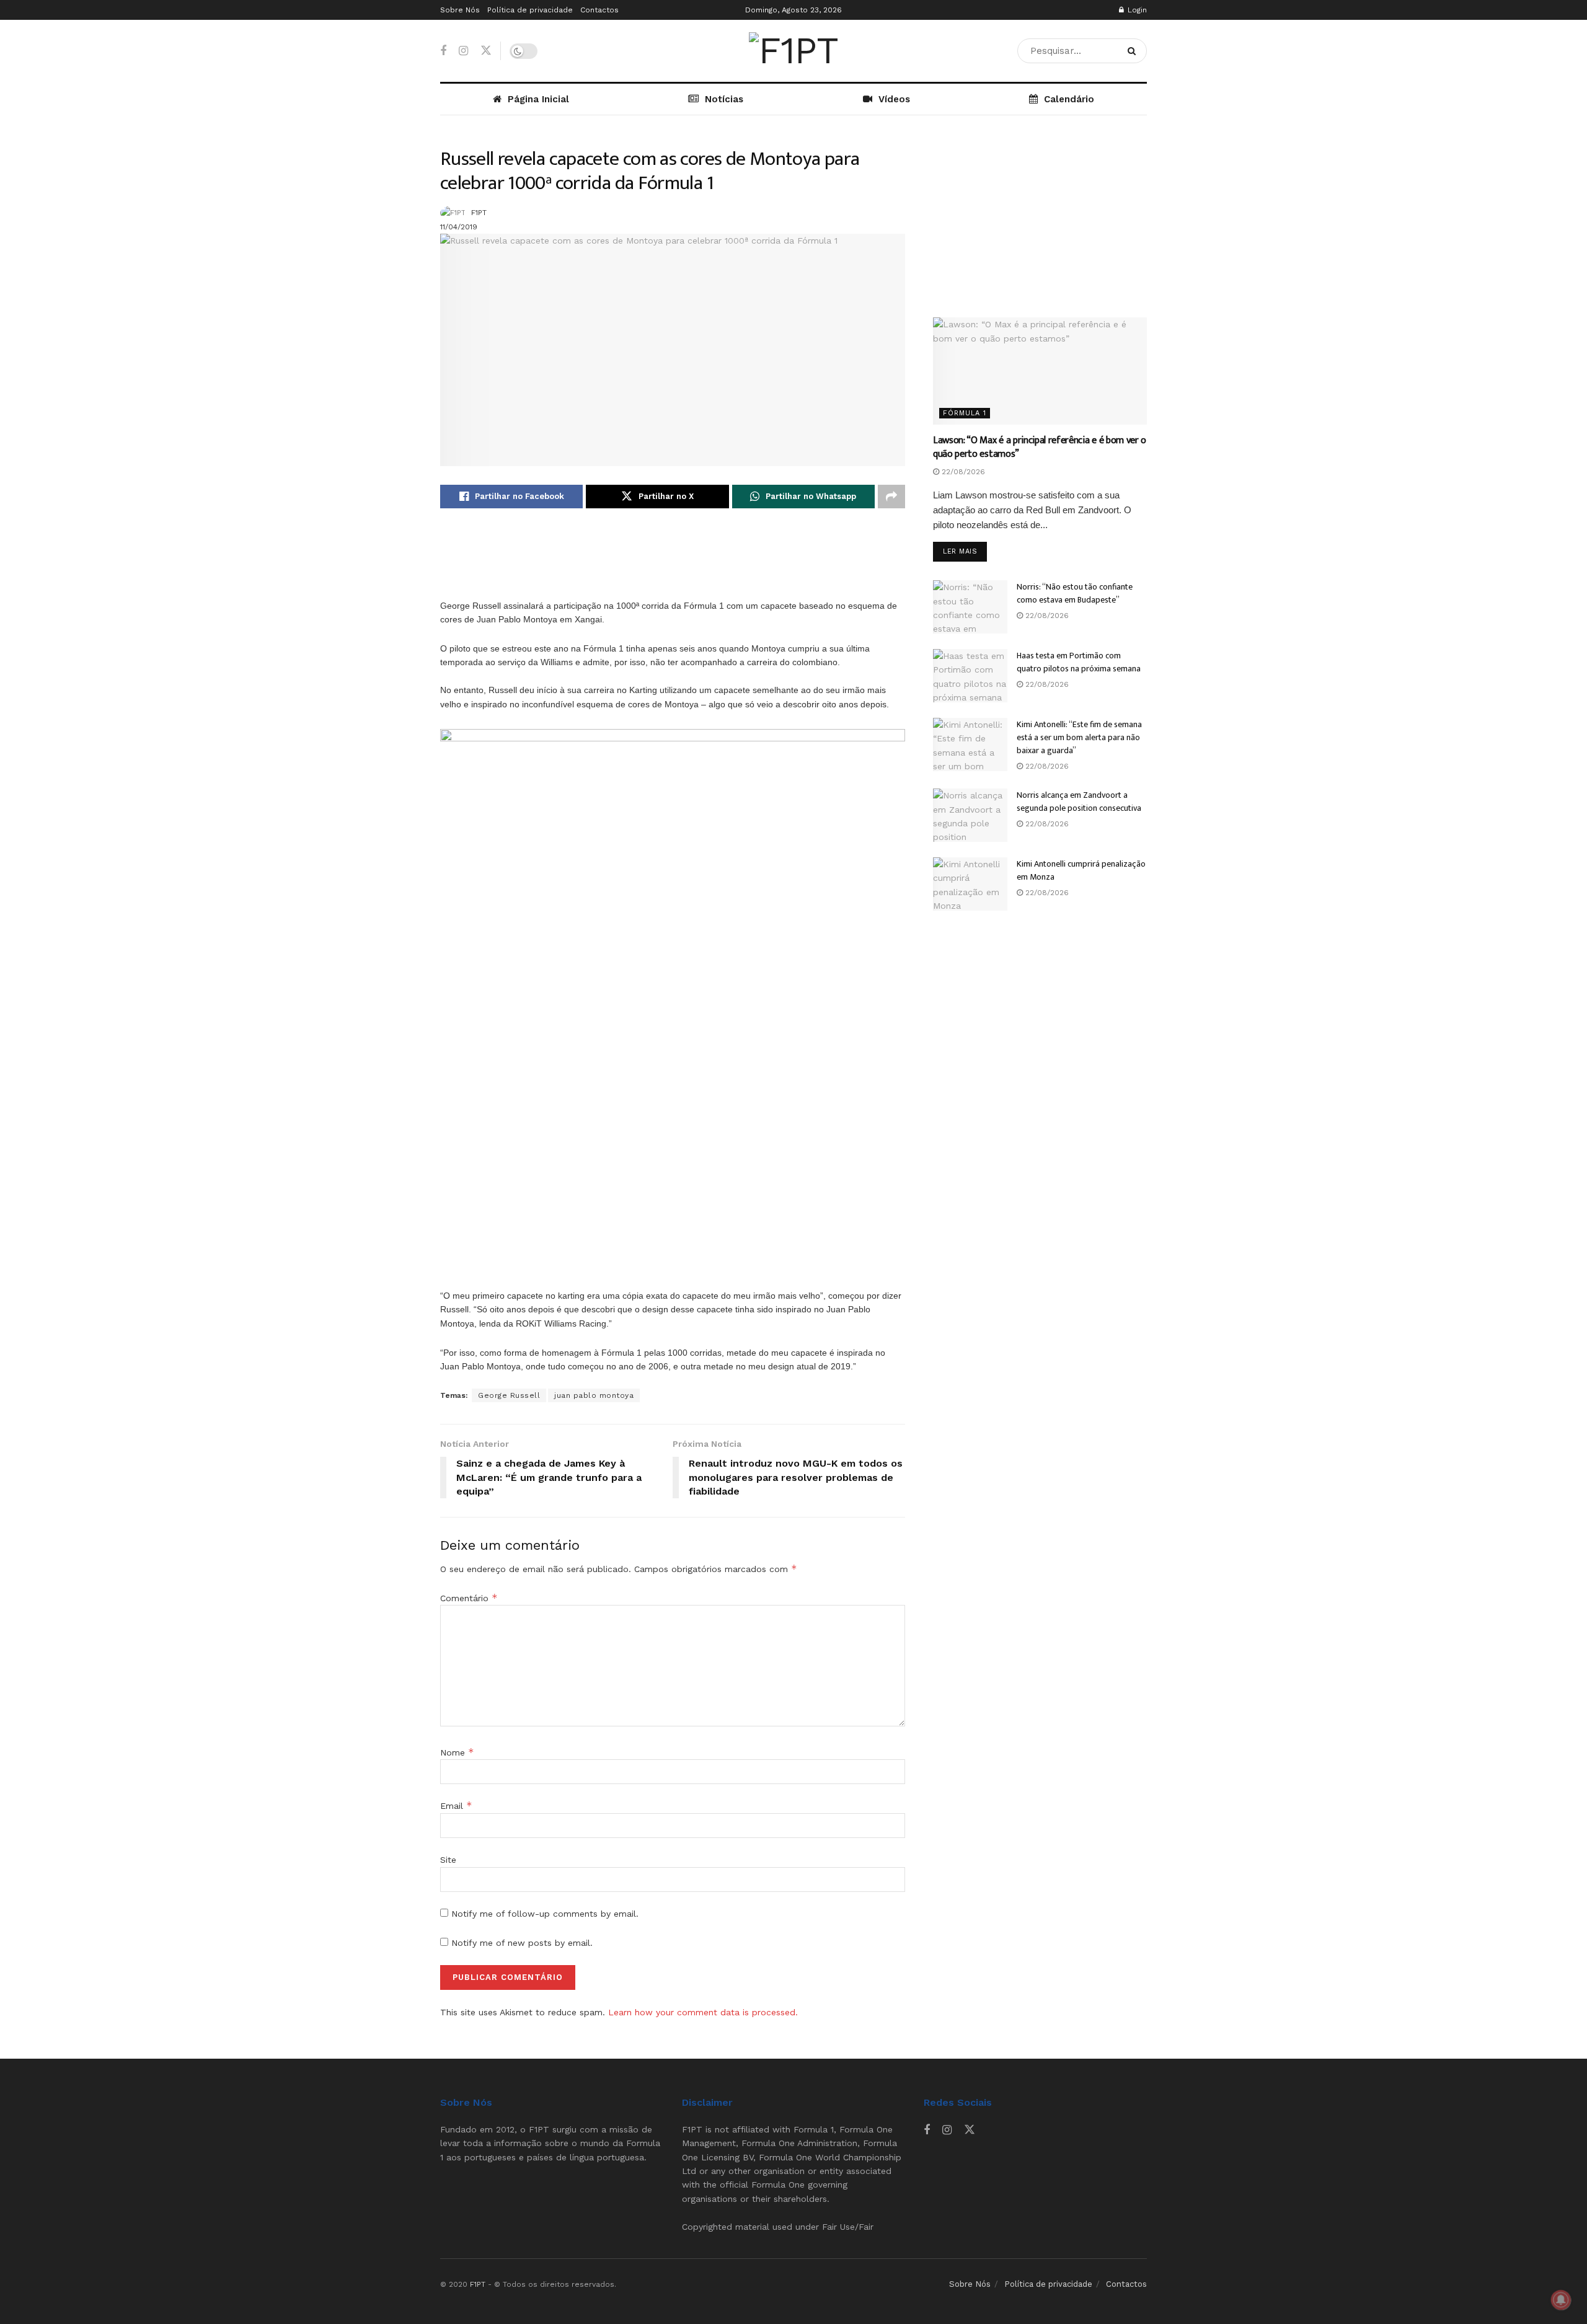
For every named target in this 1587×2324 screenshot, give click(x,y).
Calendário (1069, 99)
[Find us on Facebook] (443, 51)
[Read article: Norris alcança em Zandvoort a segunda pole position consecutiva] (970, 815)
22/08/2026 (962, 472)
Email (456, 1806)
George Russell (509, 1395)
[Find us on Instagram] (463, 51)
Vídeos (894, 99)
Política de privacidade (530, 10)
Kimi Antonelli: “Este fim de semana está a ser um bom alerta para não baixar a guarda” (1079, 737)
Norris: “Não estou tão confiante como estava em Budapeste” (1075, 593)
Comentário (469, 1598)
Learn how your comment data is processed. (703, 2012)
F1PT (479, 213)
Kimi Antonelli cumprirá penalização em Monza (1081, 870)
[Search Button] (1134, 51)
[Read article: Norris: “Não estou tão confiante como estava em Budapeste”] (970, 607)
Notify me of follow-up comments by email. (545, 1914)
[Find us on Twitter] (486, 51)
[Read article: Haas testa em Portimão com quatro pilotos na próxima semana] (970, 676)
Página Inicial (538, 99)
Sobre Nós (460, 10)
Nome (457, 1752)
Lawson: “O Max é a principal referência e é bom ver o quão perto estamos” (1040, 447)
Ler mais (965, 551)
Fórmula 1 (965, 413)
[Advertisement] (673, 558)
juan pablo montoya (594, 1395)
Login (1136, 10)
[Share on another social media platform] (891, 497)
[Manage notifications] (1561, 2300)
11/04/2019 (459, 227)
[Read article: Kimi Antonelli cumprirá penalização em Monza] (970, 884)
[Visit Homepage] (793, 51)
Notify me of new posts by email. (522, 1943)
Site (448, 1860)
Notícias (724, 99)
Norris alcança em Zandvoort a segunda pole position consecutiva (1079, 802)
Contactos (599, 10)
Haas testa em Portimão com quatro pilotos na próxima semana (1079, 662)
